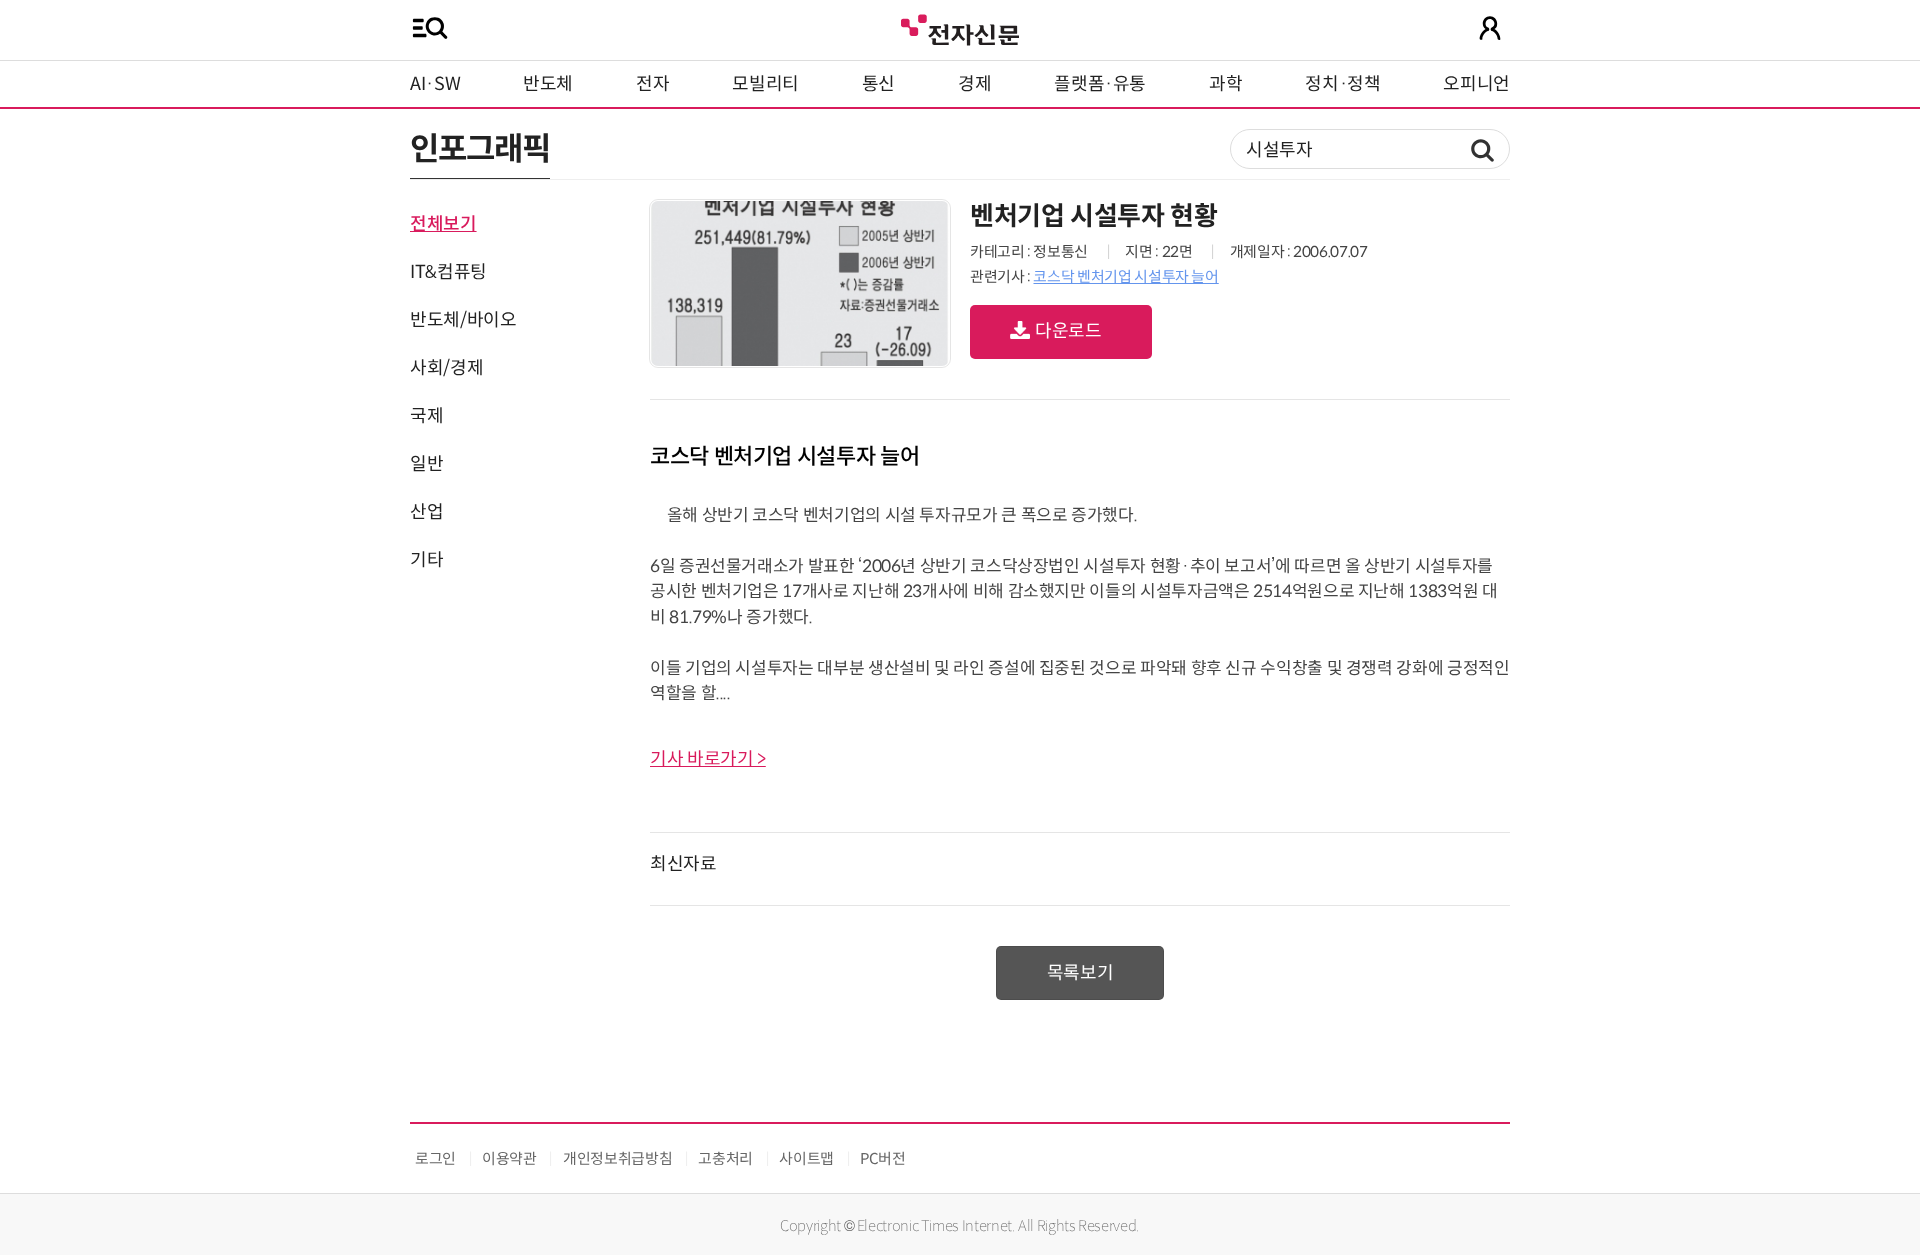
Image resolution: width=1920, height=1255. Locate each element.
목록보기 (1080, 973)
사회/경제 (446, 368)
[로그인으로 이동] (1490, 28)
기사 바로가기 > (708, 759)
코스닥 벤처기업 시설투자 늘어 (1125, 276)
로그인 (435, 1158)
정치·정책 (1342, 84)
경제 (974, 84)
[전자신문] (960, 27)
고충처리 (725, 1158)
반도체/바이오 (463, 320)
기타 (426, 560)
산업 (426, 512)
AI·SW (435, 84)
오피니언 (1476, 84)
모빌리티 (765, 84)
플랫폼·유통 (1100, 84)
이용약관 (509, 1158)
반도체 (548, 84)
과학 (1225, 84)
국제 (426, 416)
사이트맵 (806, 1158)
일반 (426, 464)
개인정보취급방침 (617, 1158)
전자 (652, 84)
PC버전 (883, 1158)
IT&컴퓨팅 (448, 272)
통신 (878, 84)
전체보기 (443, 224)
